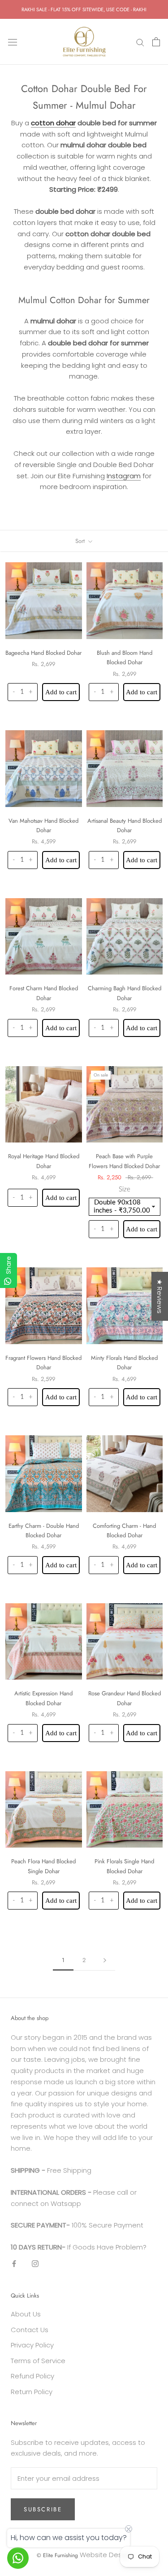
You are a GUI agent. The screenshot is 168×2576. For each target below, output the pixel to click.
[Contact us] (18, 2558)
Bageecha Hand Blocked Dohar (43, 653)
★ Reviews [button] (160, 1296)
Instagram (124, 476)
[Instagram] (35, 2264)
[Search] (140, 42)
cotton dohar (53, 123)
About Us (26, 2314)
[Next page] (105, 1960)
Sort (81, 541)
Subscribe (43, 2509)
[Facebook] (14, 2264)
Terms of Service (38, 2361)
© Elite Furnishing (57, 2555)
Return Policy (32, 2392)
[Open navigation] (13, 42)
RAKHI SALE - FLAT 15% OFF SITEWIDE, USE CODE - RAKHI (84, 9)
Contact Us (30, 2330)
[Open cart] (156, 42)
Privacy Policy (32, 2345)
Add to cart (61, 692)
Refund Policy (32, 2376)
